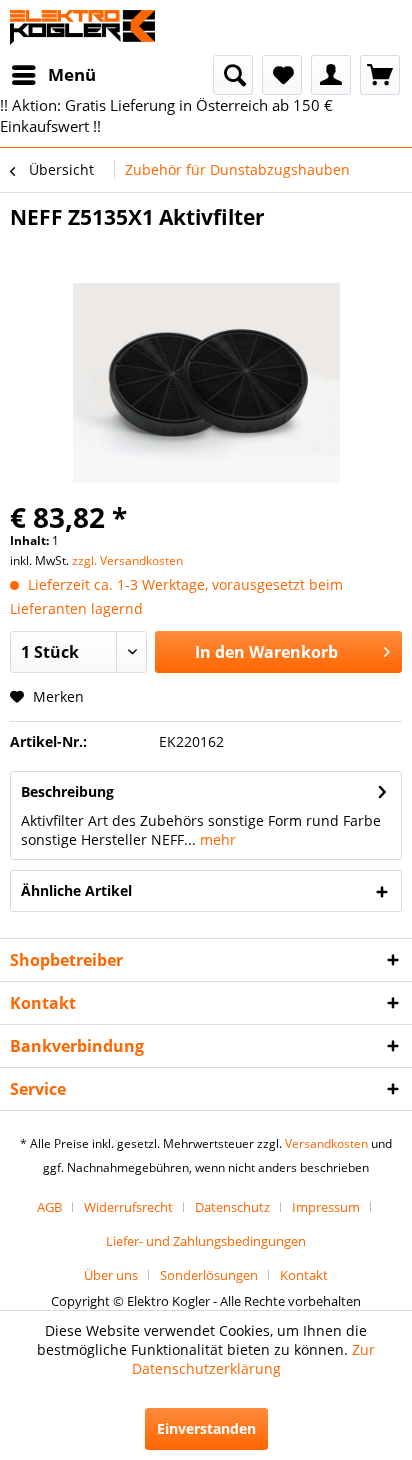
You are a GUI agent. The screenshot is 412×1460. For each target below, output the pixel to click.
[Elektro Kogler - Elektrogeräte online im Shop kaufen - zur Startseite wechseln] (82, 27)
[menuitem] (53, 75)
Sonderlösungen (209, 1275)
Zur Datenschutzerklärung (254, 1359)
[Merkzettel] (282, 75)
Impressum (326, 1207)
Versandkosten (326, 1143)
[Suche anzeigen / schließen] (233, 75)
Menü (72, 74)
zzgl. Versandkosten (127, 560)
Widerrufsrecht (128, 1207)
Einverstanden (206, 1428)
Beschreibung (67, 791)
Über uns (111, 1275)
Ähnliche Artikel (76, 890)
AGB (49, 1207)
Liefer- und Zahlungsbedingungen (206, 1241)
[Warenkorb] (380, 75)
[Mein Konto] (331, 75)
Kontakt (304, 1275)
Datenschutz (232, 1207)
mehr (216, 839)
